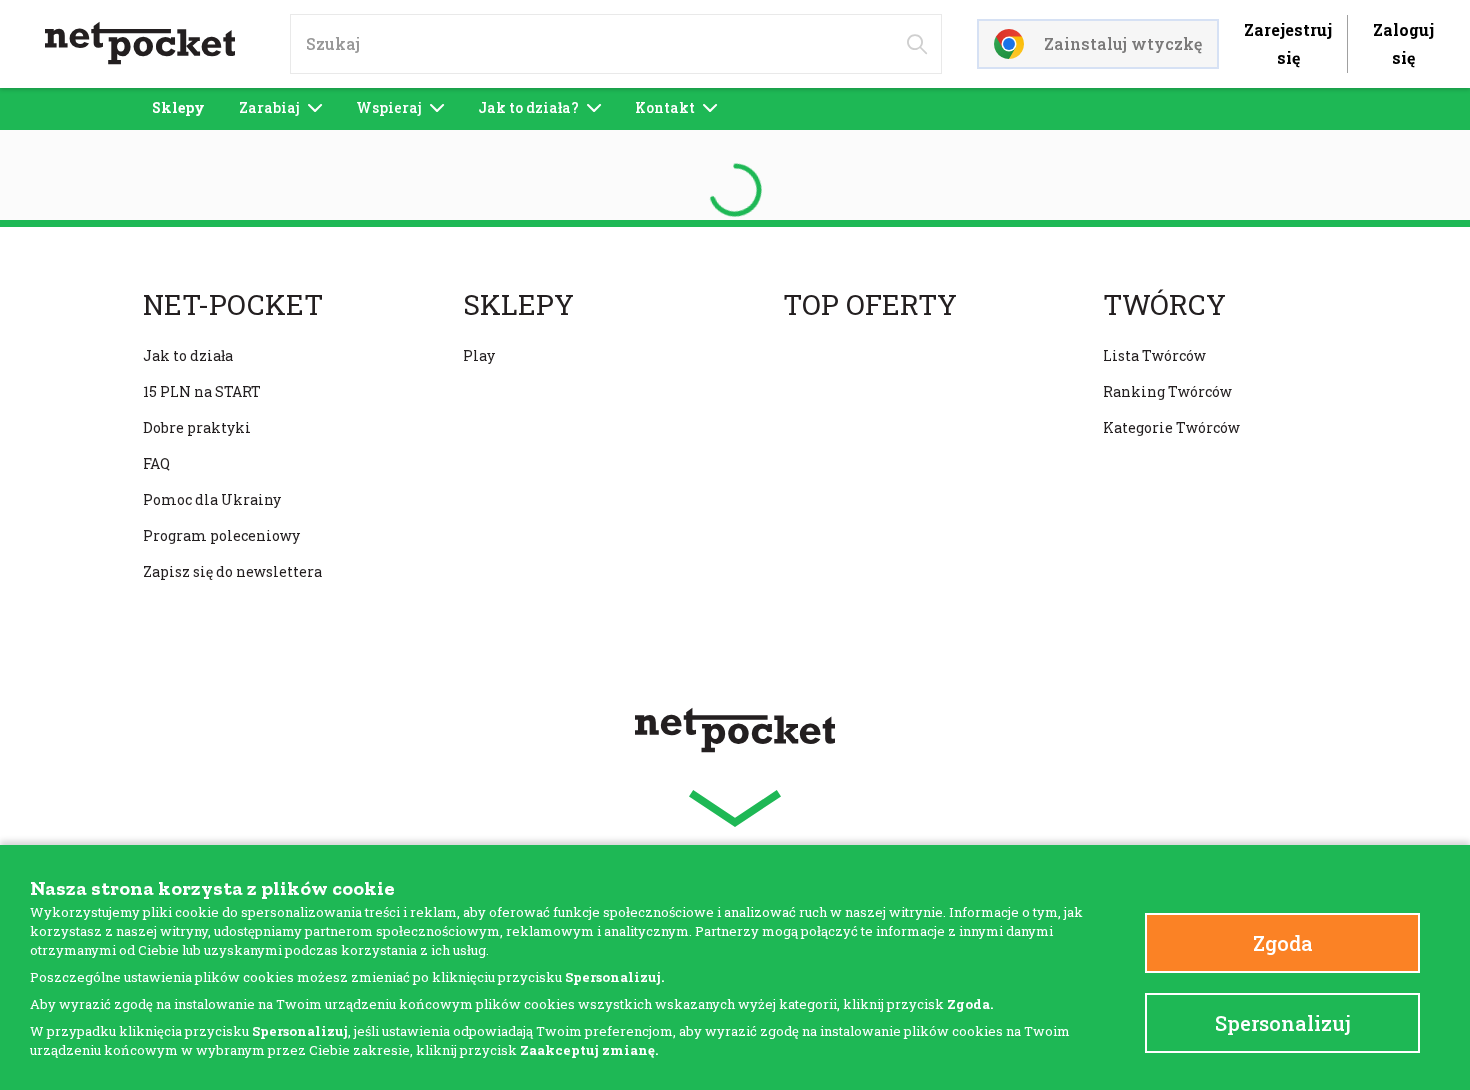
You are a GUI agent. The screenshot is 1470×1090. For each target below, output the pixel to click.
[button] (735, 808)
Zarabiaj (269, 107)
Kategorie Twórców (1171, 427)
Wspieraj (389, 107)
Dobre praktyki (197, 427)
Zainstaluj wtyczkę (1123, 43)
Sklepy (178, 107)
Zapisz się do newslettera (232, 571)
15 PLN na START (202, 391)
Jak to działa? (528, 107)
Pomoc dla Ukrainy (212, 499)
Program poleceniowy (221, 535)
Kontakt (665, 107)
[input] (616, 44)
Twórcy (1164, 305)
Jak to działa (188, 355)
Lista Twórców (1154, 355)
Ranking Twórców (1167, 391)
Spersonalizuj (1283, 1023)
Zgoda (1283, 943)
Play (479, 355)
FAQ (156, 463)
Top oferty (870, 305)
